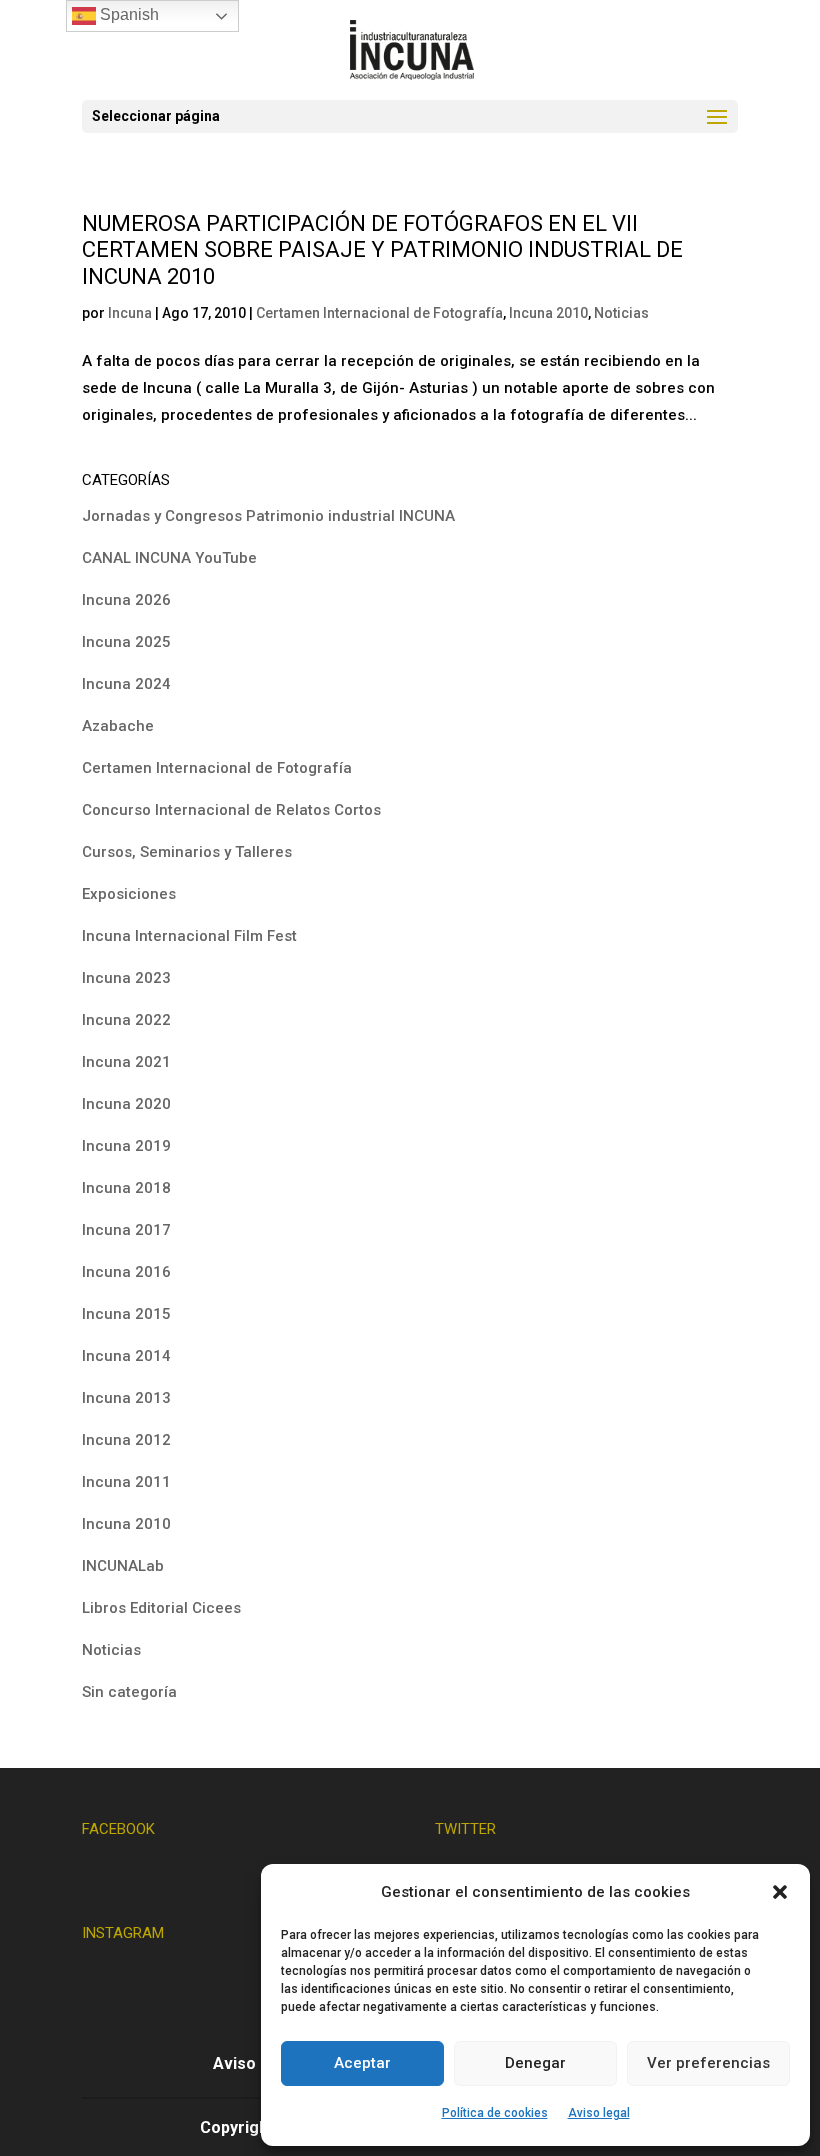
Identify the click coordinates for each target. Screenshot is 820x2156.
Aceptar (362, 2063)
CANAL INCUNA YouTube (169, 558)
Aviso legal (599, 2113)
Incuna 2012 (126, 1440)
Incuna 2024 (126, 684)
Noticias (621, 313)
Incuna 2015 (126, 1314)
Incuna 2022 (126, 1020)
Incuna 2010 (548, 313)
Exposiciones (129, 894)
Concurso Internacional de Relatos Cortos (231, 810)
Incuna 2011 (126, 1482)
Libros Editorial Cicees (161, 1608)
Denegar (535, 2063)
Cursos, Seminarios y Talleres (187, 852)
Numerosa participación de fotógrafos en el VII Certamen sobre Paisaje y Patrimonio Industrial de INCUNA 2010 (382, 250)
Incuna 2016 (126, 1272)
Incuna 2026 (126, 600)
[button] (780, 1892)
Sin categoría (129, 1692)
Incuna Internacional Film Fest (189, 936)
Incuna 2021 (126, 1062)
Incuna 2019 (126, 1146)
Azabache (118, 726)
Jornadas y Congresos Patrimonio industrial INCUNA (268, 516)
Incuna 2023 (126, 978)
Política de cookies (495, 2113)
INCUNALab (123, 1566)
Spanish (127, 14)
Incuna (130, 313)
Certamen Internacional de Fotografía (379, 313)
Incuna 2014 (126, 1356)
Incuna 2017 (126, 1230)
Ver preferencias (708, 2063)
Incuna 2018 (126, 1188)
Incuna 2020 (126, 1104)
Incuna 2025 (126, 642)
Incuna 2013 (126, 1398)
